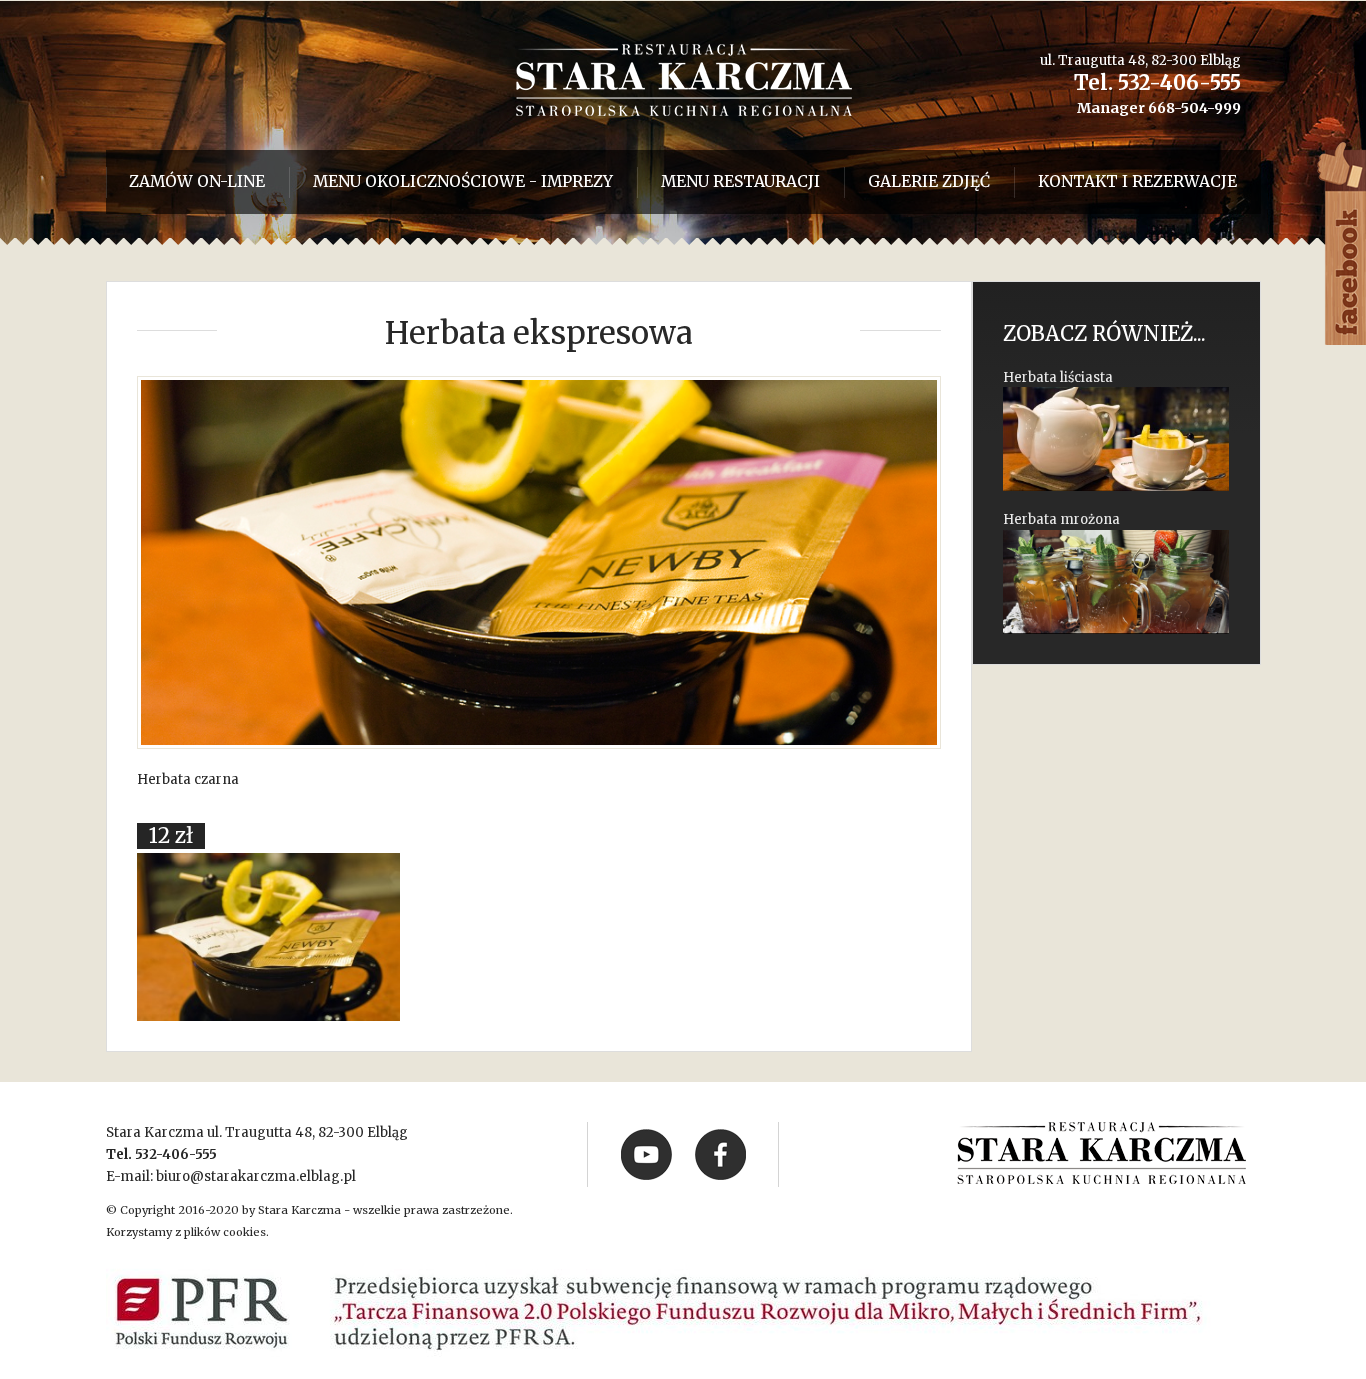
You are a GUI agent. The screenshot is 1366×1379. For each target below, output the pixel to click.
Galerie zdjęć (929, 181)
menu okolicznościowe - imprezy (463, 181)
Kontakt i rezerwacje (1137, 181)
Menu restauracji (740, 181)
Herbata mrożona (1061, 519)
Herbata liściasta (1058, 377)
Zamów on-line (197, 181)
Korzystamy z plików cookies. (187, 1232)
